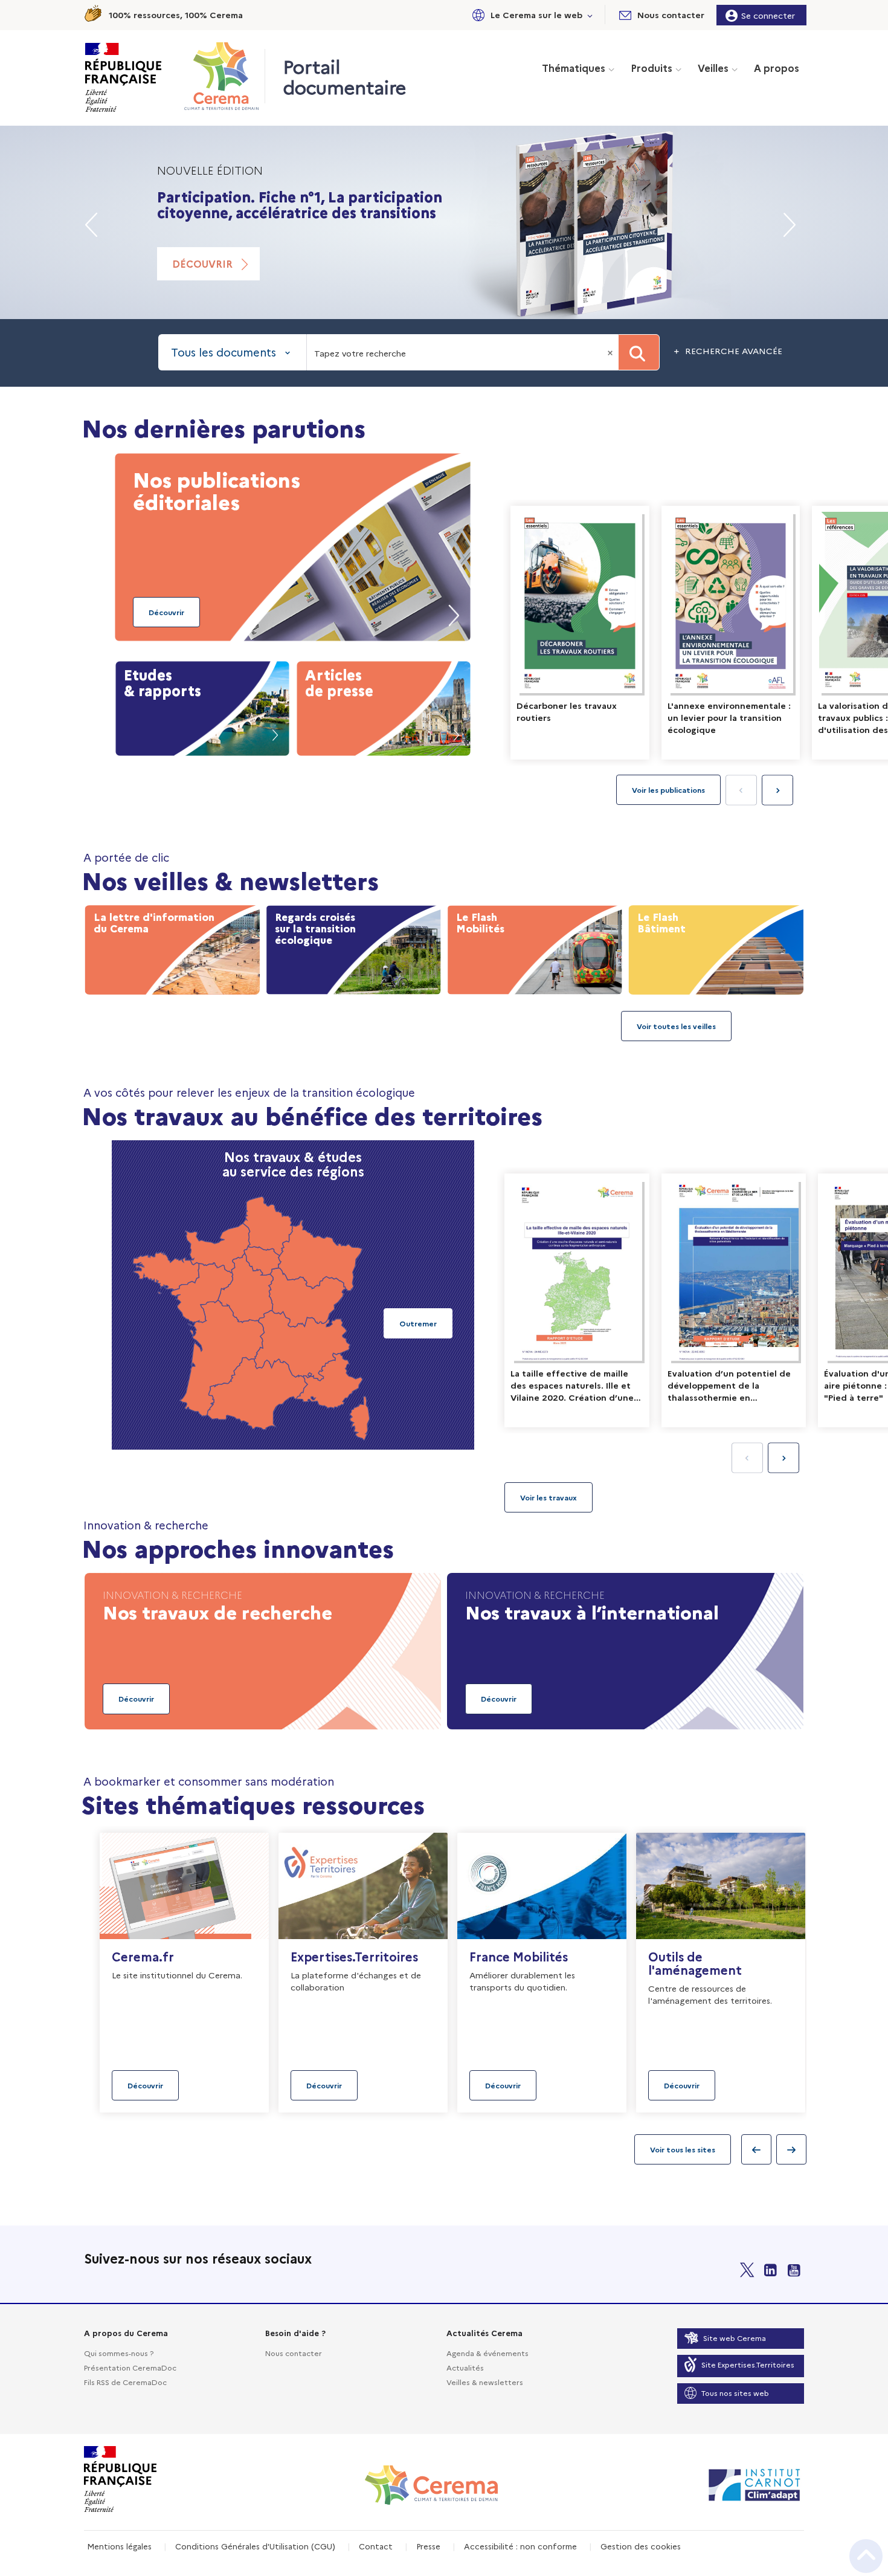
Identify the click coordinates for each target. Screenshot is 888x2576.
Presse (428, 2546)
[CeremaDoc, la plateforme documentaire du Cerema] (224, 76)
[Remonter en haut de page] (866, 2556)
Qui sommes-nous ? (119, 2353)
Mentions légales (119, 2546)
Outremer (418, 1323)
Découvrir (202, 263)
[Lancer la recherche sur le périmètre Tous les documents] (639, 352)
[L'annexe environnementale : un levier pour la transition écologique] (731, 633)
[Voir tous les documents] (549, 1497)
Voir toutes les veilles (676, 1026)
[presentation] (777, 790)
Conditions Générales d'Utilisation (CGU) (255, 2546)
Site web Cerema (735, 2338)
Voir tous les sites (683, 2149)
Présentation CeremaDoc (130, 2367)
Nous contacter (294, 2353)
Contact (376, 2546)
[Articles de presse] (384, 706)
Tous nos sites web (735, 2393)
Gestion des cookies (641, 2546)
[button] (530, 15)
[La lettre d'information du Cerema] (172, 947)
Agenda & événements (487, 2353)
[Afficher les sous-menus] (590, 15)
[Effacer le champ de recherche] (611, 352)
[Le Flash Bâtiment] (716, 947)
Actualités (465, 2367)
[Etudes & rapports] (202, 706)
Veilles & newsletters (485, 2382)
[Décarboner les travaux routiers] (580, 633)
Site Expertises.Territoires (748, 2364)
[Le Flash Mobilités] (535, 947)
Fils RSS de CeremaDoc (125, 2382)
